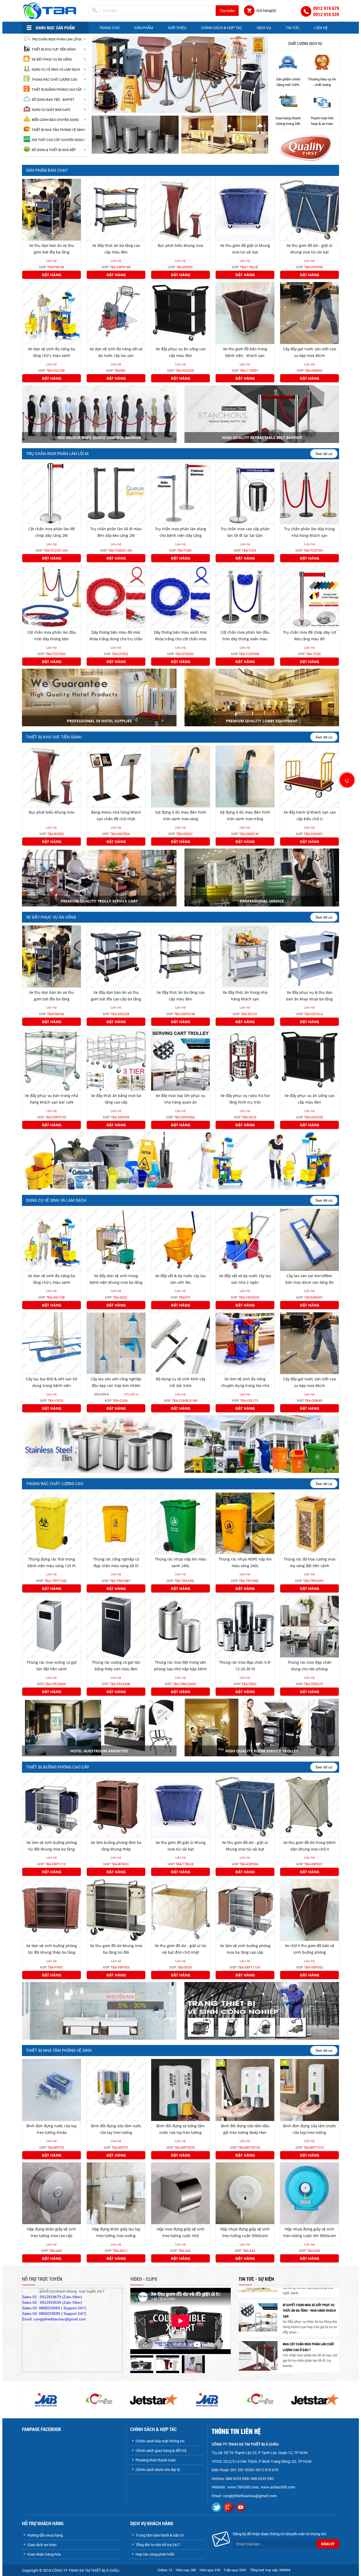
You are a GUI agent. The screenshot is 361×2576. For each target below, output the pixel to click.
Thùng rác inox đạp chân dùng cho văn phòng (310, 1666)
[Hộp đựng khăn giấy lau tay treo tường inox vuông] (116, 2193)
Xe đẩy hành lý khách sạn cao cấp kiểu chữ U (310, 815)
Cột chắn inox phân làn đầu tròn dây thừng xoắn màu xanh (245, 639)
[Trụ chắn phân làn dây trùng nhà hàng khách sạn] (309, 493)
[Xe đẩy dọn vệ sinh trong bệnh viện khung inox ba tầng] (116, 1239)
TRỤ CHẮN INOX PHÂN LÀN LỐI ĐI (57, 39)
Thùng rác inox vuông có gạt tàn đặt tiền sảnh (52, 1666)
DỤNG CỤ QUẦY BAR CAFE (51, 110)
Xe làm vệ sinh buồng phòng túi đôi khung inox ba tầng (52, 1846)
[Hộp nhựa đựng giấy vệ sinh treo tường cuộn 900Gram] (245, 2193)
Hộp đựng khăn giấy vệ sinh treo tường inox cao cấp (52, 2232)
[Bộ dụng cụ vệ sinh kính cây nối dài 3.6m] (181, 1343)
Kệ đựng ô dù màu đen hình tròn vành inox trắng (245, 815)
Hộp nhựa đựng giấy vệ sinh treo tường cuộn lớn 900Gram (310, 2232)
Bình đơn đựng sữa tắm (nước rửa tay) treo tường (310, 2129)
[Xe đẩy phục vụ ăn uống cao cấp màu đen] (181, 313)
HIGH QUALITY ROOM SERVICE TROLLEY (262, 1751)
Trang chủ (109, 28)
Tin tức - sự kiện (256, 2279)
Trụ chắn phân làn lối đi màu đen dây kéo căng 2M (116, 532)
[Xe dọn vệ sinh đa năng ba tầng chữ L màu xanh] (52, 313)
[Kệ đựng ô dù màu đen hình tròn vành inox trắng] (245, 776)
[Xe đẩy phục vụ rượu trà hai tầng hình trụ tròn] (245, 1059)
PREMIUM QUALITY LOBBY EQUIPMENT (262, 721)
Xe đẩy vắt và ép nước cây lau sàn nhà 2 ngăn (245, 1279)
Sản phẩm (144, 28)
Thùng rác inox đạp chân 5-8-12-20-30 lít (245, 1666)
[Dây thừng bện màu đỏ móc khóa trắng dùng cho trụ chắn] (116, 596)
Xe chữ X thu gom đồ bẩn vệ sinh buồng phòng (310, 1949)
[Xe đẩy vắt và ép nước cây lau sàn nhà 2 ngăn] (245, 1239)
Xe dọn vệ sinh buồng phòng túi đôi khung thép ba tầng (52, 1949)
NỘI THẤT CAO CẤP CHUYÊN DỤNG (57, 140)
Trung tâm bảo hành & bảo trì (160, 2535)
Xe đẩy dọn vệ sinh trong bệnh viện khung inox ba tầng (116, 1279)
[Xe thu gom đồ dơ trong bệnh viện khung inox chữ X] (309, 1806)
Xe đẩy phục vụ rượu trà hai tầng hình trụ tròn (245, 1099)
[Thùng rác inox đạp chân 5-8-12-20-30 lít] (245, 1626)
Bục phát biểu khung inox (181, 245)
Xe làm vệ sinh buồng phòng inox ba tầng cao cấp (245, 1949)
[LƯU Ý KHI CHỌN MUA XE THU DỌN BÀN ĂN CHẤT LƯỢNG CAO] (258, 2323)
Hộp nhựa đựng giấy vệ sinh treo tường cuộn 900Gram (245, 2232)
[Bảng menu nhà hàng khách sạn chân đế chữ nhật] (116, 776)
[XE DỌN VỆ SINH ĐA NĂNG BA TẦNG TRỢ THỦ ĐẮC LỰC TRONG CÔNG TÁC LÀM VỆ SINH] (258, 2359)
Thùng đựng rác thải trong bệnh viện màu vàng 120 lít (52, 1562)
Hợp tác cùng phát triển (155, 2554)
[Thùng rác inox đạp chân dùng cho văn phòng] (309, 1626)
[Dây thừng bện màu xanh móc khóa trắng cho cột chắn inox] (181, 596)
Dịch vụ (264, 28)
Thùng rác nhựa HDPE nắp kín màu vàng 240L (245, 1562)
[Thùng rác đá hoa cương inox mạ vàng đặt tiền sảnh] (309, 1523)
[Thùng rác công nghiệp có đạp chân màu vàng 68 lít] (116, 1523)
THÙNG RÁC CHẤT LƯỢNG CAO (54, 79)
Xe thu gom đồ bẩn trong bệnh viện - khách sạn (245, 352)
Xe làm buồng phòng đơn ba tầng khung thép (116, 1846)
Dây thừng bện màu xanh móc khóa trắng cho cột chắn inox (181, 636)
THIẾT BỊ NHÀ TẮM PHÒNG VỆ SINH (58, 130)
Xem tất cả (324, 453)
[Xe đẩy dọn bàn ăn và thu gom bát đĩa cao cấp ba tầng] (116, 956)
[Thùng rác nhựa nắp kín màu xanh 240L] (181, 1523)
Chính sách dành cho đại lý (158, 2470)
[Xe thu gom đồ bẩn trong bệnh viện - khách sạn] (245, 313)
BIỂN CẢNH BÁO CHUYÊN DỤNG (55, 120)
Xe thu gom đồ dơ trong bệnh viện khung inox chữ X (309, 1846)
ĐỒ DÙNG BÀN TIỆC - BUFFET (53, 99)
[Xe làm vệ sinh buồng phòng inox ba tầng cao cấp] (245, 1909)
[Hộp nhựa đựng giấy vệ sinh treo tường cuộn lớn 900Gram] (309, 2193)
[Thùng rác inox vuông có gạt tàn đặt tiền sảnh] (52, 1626)
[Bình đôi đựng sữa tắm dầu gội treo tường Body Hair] (245, 2089)
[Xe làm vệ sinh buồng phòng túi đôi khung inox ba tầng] (52, 1806)
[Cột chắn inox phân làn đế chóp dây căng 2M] (52, 493)
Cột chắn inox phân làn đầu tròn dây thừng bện (52, 636)
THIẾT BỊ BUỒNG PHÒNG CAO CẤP (57, 89)
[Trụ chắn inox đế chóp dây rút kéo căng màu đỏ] (309, 596)
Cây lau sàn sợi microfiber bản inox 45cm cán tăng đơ (309, 1279)
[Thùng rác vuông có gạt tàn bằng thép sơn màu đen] (116, 1626)
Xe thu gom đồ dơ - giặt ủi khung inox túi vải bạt (309, 249)
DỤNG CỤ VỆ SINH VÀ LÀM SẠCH (56, 69)
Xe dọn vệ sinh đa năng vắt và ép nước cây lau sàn (116, 352)
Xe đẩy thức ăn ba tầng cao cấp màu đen (116, 249)
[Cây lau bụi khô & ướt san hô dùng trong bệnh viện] (52, 1343)
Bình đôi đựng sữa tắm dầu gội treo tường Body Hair (245, 2129)
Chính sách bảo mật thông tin (160, 2441)
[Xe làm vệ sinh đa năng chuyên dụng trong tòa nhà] (245, 1343)
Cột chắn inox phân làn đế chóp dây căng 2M (52, 532)
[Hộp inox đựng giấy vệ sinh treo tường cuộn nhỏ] (181, 2193)
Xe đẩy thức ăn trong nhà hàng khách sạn (245, 996)
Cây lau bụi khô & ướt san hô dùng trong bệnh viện (52, 1382)
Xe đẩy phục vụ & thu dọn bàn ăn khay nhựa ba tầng (309, 996)
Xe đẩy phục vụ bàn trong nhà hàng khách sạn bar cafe (52, 1099)
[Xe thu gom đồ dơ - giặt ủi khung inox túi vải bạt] (309, 209)
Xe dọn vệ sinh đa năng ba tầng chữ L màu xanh (52, 352)
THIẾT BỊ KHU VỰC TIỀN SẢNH (54, 49)
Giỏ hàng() (266, 10)
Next (261, 72)
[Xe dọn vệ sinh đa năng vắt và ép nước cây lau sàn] (116, 313)
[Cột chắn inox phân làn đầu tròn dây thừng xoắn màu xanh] (245, 596)
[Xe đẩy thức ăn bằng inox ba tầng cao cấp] (116, 1059)
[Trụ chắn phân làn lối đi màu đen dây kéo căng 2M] (116, 493)
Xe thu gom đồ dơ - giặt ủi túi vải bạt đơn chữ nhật (181, 1949)
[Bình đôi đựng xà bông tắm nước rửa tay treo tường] (181, 2089)
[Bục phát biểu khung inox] (181, 209)
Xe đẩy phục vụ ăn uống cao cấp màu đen (181, 352)
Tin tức (293, 28)
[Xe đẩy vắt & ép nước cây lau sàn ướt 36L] (181, 1239)
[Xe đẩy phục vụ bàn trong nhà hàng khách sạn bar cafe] (52, 1059)
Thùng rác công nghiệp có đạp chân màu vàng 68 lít (116, 1562)
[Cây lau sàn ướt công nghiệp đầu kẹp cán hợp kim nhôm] (116, 1343)
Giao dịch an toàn (42, 2545)
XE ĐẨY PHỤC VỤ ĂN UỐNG (52, 59)
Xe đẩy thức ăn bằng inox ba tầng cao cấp (116, 1099)
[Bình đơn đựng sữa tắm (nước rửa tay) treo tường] (309, 2089)
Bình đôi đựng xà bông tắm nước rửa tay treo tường (181, 2129)
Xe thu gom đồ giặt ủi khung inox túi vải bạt (245, 249)
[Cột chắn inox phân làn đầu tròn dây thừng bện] (52, 596)
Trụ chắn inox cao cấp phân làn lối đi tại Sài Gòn (245, 532)
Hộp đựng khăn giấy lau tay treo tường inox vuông (116, 2232)
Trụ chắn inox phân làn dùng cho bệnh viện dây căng (181, 532)
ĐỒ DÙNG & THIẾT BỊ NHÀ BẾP (54, 150)
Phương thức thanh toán (156, 2460)
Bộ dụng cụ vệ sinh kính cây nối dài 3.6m (181, 1382)
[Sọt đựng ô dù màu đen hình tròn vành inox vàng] (181, 776)
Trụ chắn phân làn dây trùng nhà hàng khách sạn (309, 532)
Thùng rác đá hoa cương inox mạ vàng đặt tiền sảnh (309, 1562)
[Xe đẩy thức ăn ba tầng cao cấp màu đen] (116, 209)
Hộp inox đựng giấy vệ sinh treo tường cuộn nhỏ (181, 2232)
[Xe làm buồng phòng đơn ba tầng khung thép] (116, 1806)
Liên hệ (321, 28)
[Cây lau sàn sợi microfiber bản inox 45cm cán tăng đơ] (309, 1239)
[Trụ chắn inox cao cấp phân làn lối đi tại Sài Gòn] (245, 493)
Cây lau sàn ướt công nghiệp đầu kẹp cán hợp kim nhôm (116, 1382)
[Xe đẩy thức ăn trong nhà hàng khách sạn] (245, 956)
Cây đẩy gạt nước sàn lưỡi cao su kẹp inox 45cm (309, 352)
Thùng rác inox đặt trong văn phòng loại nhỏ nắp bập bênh (181, 1666)
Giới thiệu (177, 28)
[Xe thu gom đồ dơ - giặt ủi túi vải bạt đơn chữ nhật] (181, 1909)
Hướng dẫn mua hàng (45, 2535)
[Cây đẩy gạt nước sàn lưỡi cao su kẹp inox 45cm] (309, 313)
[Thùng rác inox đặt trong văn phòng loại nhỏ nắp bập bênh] (181, 1626)
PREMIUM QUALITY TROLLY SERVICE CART (99, 901)
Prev (99, 72)
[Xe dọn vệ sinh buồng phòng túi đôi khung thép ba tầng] (52, 1909)
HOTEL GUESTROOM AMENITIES (99, 1751)
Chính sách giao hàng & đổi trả (161, 2450)
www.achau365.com (278, 2487)
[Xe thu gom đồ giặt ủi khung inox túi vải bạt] (245, 209)
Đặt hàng (52, 275)
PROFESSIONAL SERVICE (262, 901)
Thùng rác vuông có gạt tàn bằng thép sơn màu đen (116, 1666)
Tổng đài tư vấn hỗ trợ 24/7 (158, 2545)
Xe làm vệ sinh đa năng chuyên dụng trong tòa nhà (245, 1382)
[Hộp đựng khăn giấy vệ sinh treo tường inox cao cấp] (52, 2193)
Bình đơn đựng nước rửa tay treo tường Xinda (52, 2129)
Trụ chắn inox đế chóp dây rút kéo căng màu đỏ (310, 636)
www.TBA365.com (243, 2487)
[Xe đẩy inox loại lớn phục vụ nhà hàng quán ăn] (181, 1059)
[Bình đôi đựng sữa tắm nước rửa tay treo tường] (116, 2089)
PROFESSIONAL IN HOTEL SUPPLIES (99, 721)
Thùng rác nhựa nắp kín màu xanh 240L (181, 1562)
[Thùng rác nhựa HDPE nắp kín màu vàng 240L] (245, 1523)
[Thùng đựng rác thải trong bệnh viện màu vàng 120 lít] (52, 1523)
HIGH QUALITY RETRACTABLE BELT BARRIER (262, 437)
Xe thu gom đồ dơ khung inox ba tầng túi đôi (116, 1949)
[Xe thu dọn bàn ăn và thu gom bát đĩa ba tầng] (52, 209)
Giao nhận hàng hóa (44, 2554)
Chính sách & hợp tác (222, 28)
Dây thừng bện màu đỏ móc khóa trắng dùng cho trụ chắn (116, 636)
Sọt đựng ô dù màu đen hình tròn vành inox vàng (181, 815)
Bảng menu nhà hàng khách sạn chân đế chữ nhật (116, 815)
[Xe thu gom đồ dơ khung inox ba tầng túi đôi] (116, 1909)
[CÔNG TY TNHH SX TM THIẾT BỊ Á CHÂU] (51, 10)
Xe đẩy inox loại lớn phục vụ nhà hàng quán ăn (181, 1099)
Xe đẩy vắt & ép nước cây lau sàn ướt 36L (181, 1279)
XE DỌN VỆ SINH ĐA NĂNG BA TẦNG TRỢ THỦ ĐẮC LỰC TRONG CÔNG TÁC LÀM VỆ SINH (310, 2353)
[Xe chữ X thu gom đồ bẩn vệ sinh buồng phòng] (309, 1909)
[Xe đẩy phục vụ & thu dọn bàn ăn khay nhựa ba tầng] (309, 956)
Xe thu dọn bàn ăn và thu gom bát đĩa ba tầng (52, 249)
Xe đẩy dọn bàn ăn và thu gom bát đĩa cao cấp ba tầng (116, 996)
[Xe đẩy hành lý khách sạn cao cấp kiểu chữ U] (309, 776)
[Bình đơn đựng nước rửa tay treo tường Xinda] (52, 2089)
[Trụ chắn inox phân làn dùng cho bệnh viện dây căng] (181, 493)
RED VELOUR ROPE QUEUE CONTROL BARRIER (99, 437)
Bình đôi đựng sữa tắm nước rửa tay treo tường (116, 2129)
